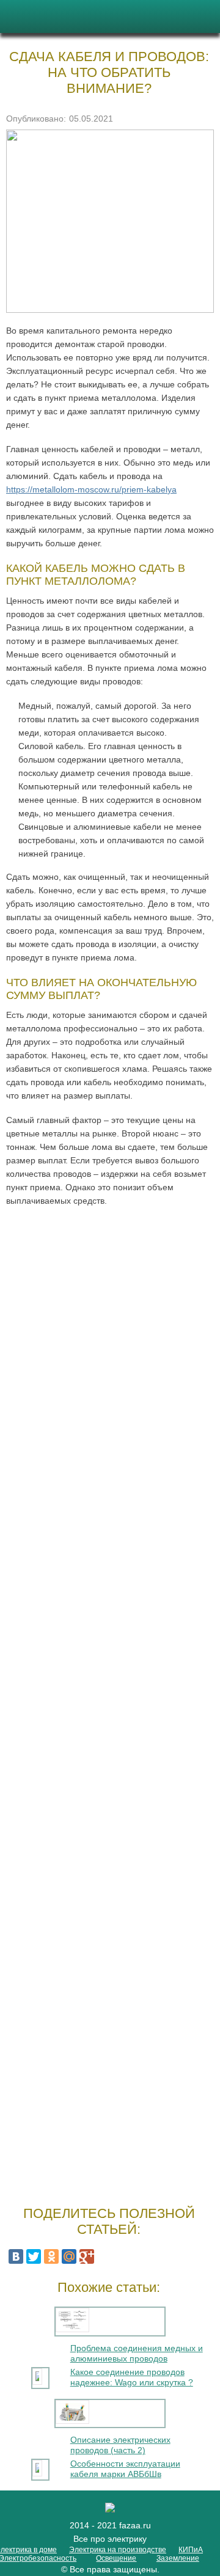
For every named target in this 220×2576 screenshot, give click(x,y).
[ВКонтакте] (16, 2256)
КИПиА (191, 2550)
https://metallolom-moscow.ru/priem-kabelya (91, 489)
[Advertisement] (110, 1703)
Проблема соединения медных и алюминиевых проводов (137, 2353)
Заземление (178, 2558)
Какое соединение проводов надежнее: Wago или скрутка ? (132, 2377)
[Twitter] (34, 2256)
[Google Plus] (87, 2256)
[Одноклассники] (51, 2256)
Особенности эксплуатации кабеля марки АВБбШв (125, 2469)
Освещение (116, 2558)
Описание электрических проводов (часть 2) (120, 2445)
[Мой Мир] (69, 2256)
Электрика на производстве (118, 2550)
